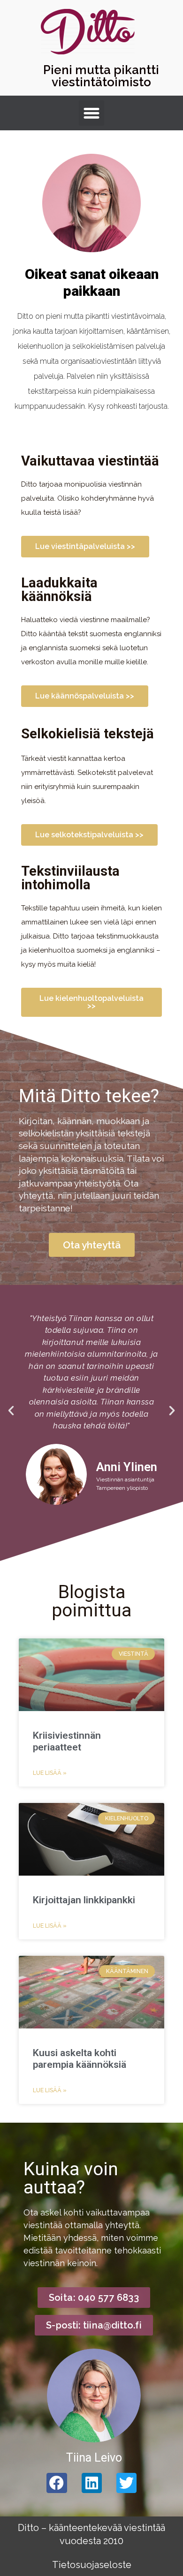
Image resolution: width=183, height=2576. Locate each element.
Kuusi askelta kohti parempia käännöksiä (80, 2059)
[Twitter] (126, 2483)
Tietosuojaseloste (92, 2565)
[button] (91, 113)
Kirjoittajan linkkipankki (84, 1900)
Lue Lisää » (50, 1773)
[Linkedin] (92, 2483)
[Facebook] (57, 2483)
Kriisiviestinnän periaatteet (67, 1741)
